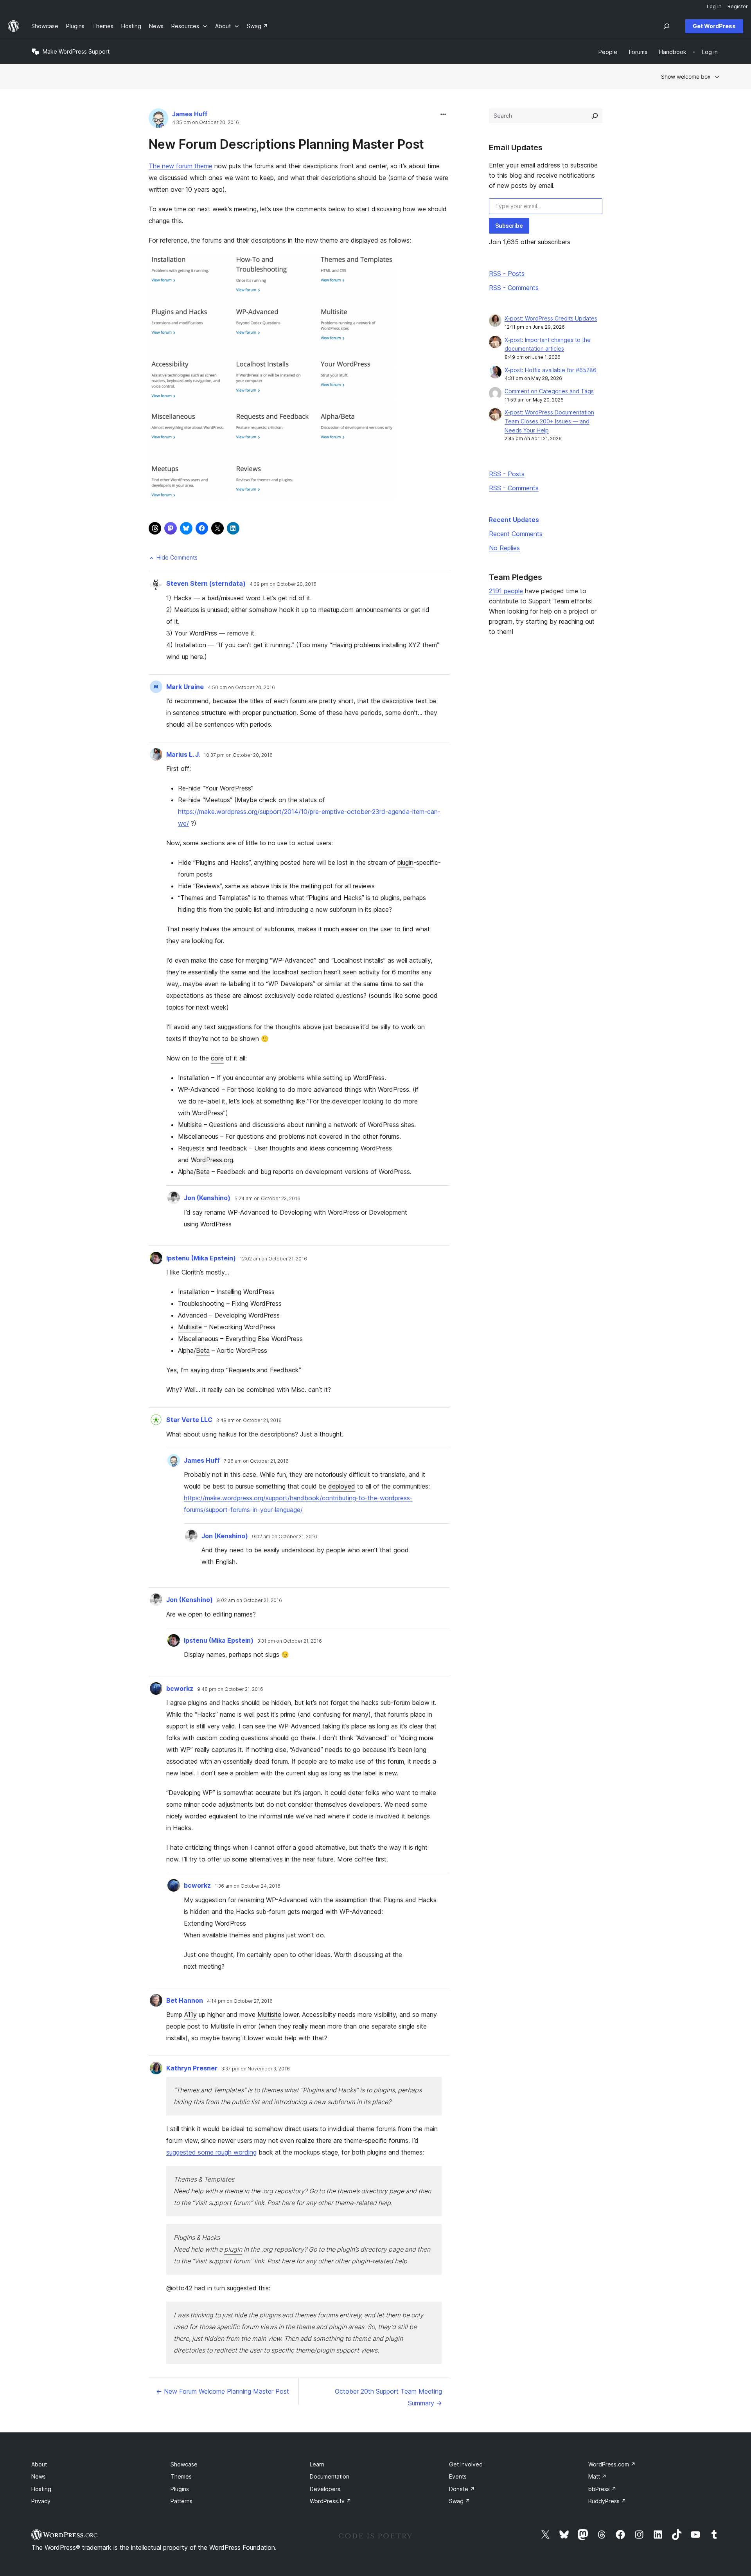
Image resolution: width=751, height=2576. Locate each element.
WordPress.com (612, 2464)
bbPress (602, 2489)
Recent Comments (516, 534)
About (39, 2464)
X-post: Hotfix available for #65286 (551, 370)
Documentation (330, 2476)
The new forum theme (181, 166)
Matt (597, 2476)
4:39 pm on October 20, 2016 (283, 584)
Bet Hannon (185, 2000)
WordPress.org (212, 1160)
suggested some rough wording (211, 2152)
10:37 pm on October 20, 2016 (238, 755)
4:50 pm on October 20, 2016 (241, 688)
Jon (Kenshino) (207, 1198)
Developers (325, 2489)
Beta (203, 1172)
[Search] (595, 116)
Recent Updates (514, 520)
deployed (342, 1486)
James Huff (190, 114)
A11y (190, 2014)
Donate (462, 2489)
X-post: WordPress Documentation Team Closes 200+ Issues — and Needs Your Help (549, 421)
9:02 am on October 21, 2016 (285, 1537)
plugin (405, 862)
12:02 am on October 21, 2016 (273, 1259)
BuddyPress (607, 2501)
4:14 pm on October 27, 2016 (240, 2001)
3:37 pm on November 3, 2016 (256, 2069)
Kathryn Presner (192, 2068)
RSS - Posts (507, 274)
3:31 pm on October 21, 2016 (290, 1641)
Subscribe (509, 226)
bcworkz (180, 1689)
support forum (229, 2203)
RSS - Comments (514, 288)
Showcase (184, 2464)
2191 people (506, 591)
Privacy (41, 2501)
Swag (460, 2501)
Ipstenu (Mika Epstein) (201, 1258)
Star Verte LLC (189, 1420)
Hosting (41, 2489)
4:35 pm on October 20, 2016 (206, 122)
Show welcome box (686, 77)
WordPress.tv (331, 2501)
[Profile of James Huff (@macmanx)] (158, 120)
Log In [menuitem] (714, 6)
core (217, 1058)
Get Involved (466, 2464)
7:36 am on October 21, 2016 (256, 1461)
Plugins (180, 2489)
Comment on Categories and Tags (549, 391)
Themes (181, 2476)
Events (458, 2476)
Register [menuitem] (738, 6)
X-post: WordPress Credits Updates (551, 318)
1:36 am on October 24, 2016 (248, 1886)
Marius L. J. (183, 754)
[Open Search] (667, 26)
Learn (317, 2464)
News (39, 2476)
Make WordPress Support (76, 51)
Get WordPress (714, 26)
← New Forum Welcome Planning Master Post (223, 2391)
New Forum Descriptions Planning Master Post (286, 144)
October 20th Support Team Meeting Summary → (388, 2397)
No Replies (504, 548)
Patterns (181, 2501)
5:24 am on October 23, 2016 (267, 1199)
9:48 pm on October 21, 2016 (230, 1689)
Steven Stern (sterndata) (206, 583)
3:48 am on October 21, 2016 (249, 1420)
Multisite (190, 1125)
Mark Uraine (185, 687)
